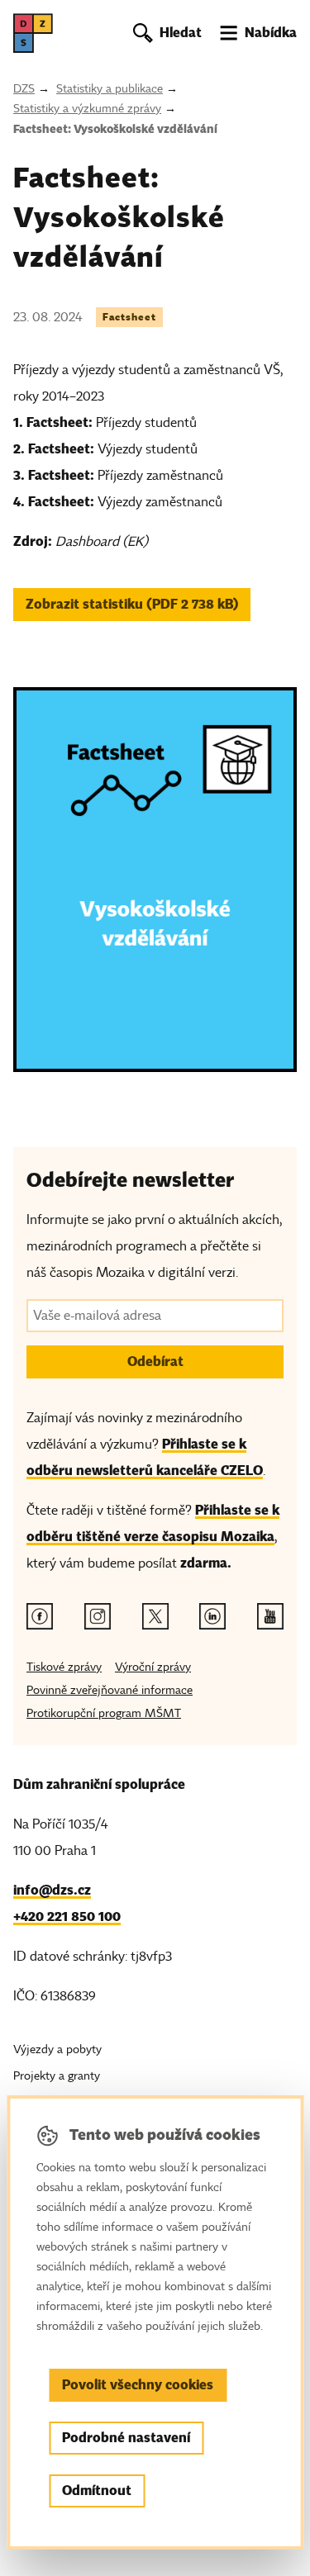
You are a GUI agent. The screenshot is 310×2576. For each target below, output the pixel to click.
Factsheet (129, 317)
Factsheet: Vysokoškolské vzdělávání (115, 129)
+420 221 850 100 (67, 1917)
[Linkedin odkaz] (212, 1616)
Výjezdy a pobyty (57, 2049)
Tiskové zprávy (64, 1667)
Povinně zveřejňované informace (110, 1690)
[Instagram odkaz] (98, 1616)
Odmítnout (97, 2491)
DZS (24, 89)
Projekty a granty (57, 2076)
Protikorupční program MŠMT (104, 1713)
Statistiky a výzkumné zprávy (87, 109)
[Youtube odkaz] (270, 1616)
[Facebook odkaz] (40, 1616)
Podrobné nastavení (126, 2438)
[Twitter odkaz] (155, 1616)
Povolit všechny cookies (138, 2385)
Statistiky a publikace (110, 89)
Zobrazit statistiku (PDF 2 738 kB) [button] (132, 604)
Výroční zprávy (153, 1667)
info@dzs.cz (52, 1890)
